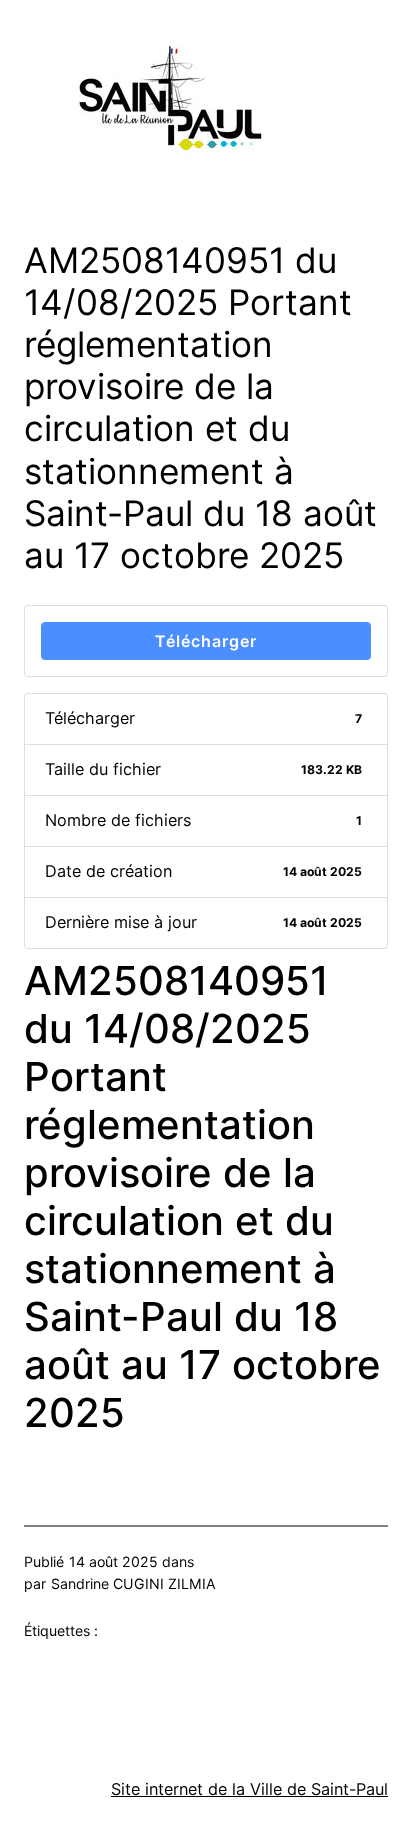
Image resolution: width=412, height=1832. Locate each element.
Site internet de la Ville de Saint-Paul (249, 1789)
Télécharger (206, 641)
